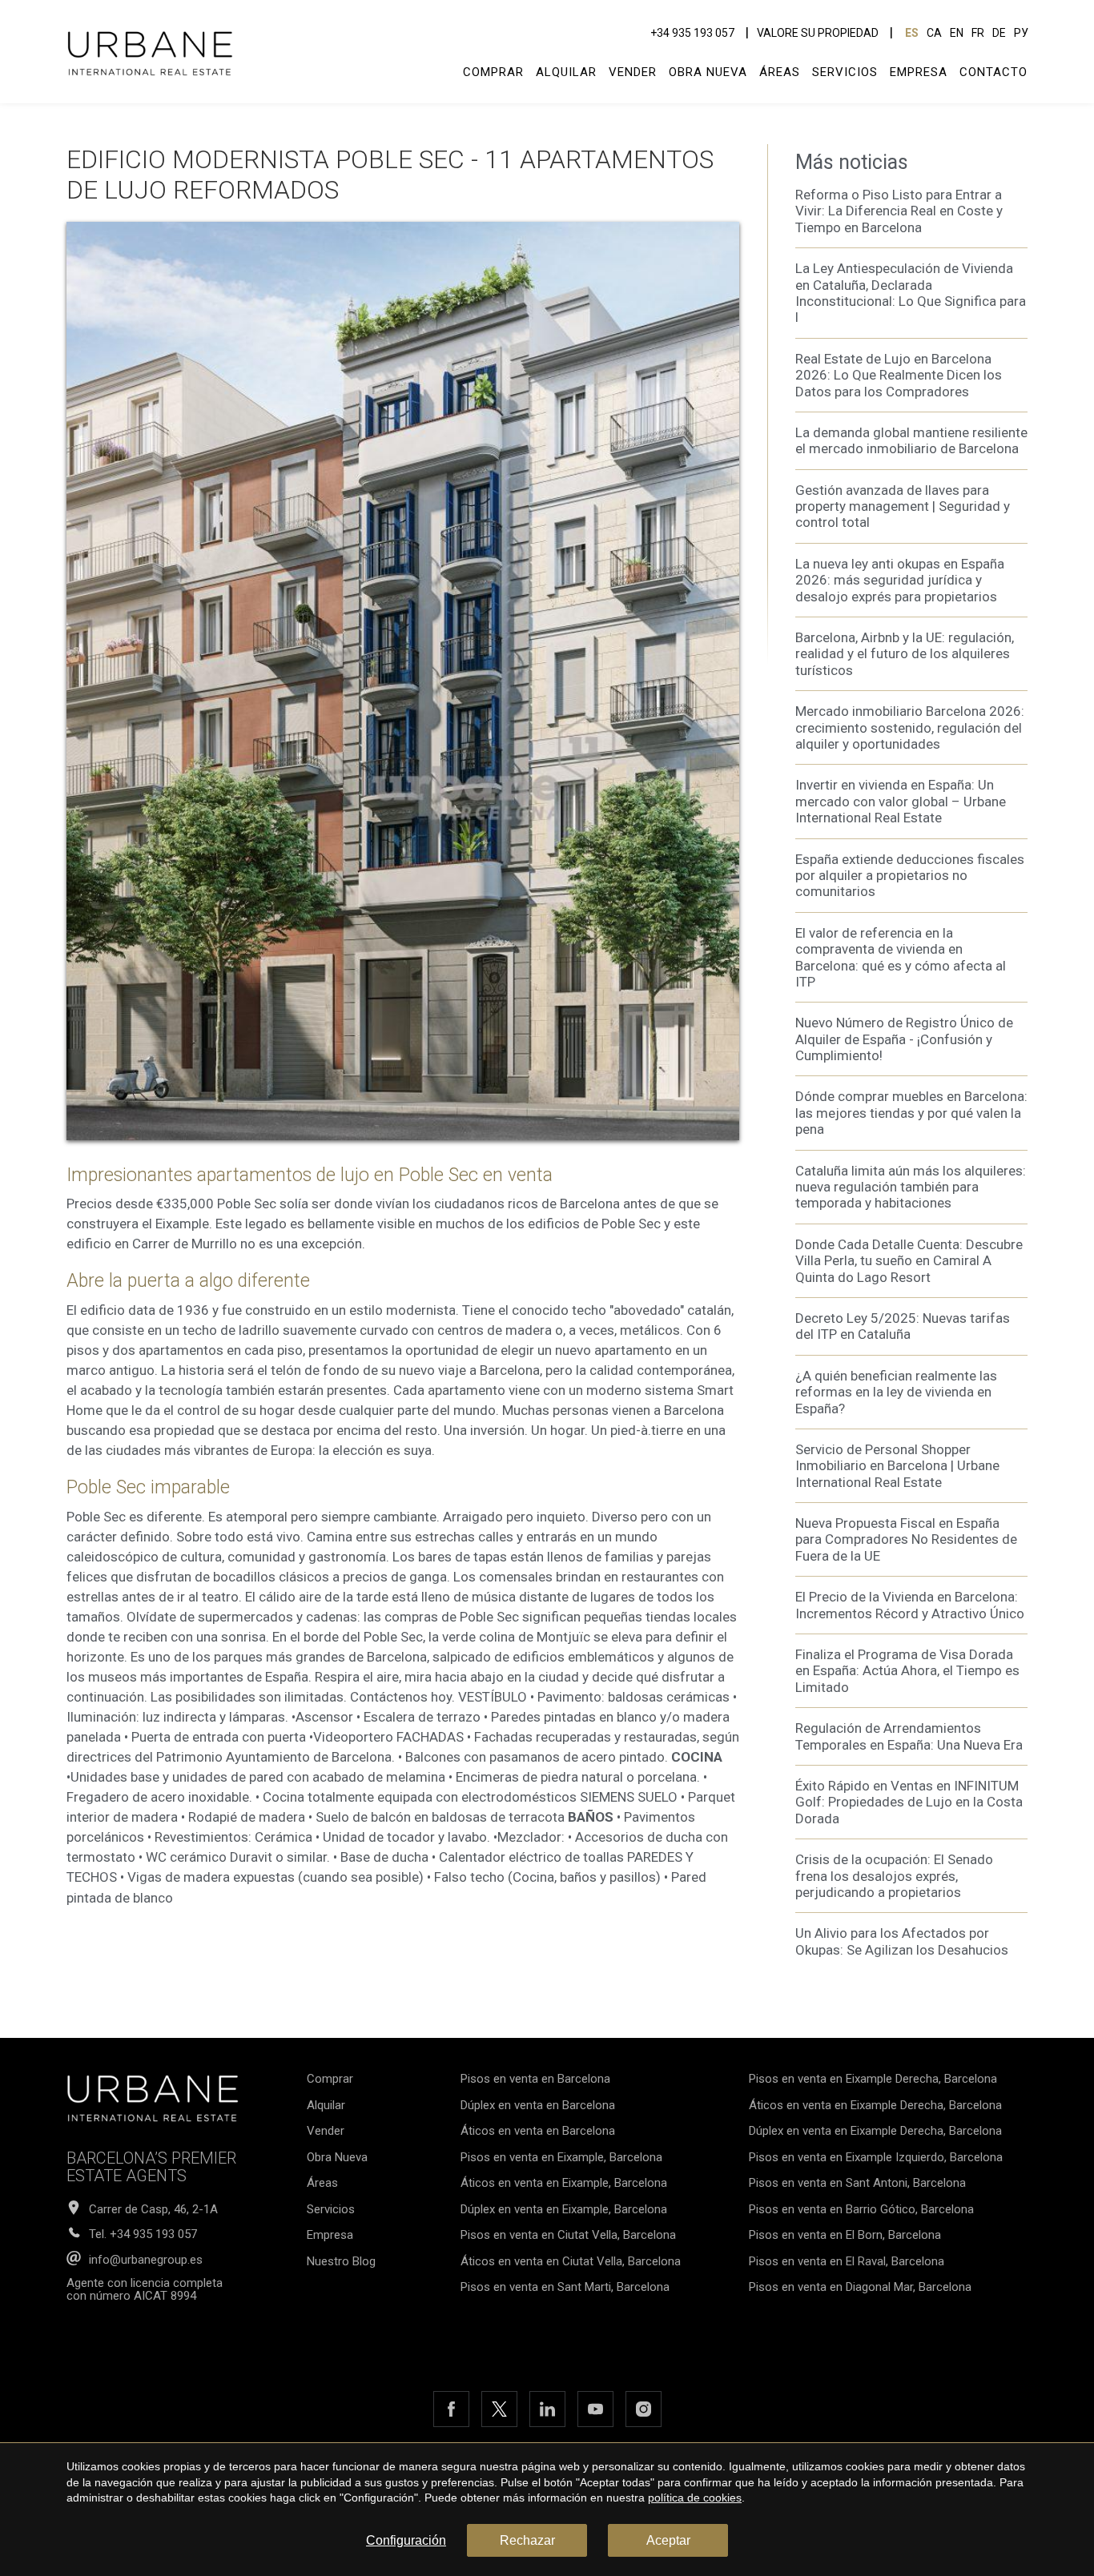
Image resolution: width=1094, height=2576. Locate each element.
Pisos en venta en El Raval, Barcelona (847, 2261)
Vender (633, 72)
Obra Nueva (708, 72)
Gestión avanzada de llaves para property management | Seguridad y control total (903, 506)
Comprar (493, 72)
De (999, 33)
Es (912, 33)
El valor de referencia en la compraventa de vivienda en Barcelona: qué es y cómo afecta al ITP (901, 957)
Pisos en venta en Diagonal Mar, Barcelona (860, 2287)
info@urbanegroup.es (146, 2260)
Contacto (993, 72)
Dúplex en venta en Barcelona (538, 2105)
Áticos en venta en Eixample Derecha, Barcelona (875, 2105)
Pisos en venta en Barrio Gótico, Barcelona (861, 2209)
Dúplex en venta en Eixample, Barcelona (564, 2209)
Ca (934, 33)
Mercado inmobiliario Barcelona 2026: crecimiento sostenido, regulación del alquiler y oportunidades (910, 727)
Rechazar (527, 2540)
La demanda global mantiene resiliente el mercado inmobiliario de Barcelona (911, 440)
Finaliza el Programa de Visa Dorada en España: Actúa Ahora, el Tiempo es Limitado (907, 1671)
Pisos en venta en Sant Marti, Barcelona (565, 2287)
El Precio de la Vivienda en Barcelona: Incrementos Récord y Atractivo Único (910, 1605)
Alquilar (566, 72)
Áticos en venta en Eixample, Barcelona (564, 2183)
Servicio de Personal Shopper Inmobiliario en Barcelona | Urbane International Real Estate (897, 1466)
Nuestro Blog (341, 2261)
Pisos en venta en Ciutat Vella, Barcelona (568, 2235)
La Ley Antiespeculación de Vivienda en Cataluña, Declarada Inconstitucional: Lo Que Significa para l (911, 293)
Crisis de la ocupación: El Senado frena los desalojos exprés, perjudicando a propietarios (894, 1876)
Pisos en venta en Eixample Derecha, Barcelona (873, 2079)
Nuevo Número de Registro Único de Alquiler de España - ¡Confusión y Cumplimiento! (904, 1039)
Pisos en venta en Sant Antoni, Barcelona (857, 2183)
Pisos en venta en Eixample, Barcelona (561, 2157)
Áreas (780, 72)
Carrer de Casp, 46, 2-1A (153, 2210)
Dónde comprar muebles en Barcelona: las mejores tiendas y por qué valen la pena (911, 1113)
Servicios (845, 72)
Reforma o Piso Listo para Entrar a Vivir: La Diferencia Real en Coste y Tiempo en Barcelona (899, 211)
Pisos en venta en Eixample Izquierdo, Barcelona (876, 2157)
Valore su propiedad (818, 33)
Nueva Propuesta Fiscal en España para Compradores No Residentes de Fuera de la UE (906, 1539)
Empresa (919, 72)
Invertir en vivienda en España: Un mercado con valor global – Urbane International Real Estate (901, 801)
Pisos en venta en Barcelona (535, 2079)
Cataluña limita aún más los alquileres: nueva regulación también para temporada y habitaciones (911, 1187)
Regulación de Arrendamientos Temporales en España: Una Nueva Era (909, 1736)
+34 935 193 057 (692, 33)
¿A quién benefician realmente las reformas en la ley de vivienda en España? (896, 1392)
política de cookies (695, 2498)
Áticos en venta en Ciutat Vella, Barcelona (571, 2261)
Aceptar (668, 2540)
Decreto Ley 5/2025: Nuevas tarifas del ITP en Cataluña (903, 1326)
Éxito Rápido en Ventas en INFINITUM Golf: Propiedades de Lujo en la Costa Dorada (909, 1802)
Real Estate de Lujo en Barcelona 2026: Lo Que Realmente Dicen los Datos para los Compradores (899, 375)
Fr (978, 33)
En (957, 33)
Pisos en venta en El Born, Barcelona (845, 2235)
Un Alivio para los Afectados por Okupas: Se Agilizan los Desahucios (902, 1941)
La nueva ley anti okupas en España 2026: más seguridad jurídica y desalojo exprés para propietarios (900, 580)
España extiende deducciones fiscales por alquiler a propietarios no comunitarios (910, 876)
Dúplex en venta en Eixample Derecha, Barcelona (875, 2131)
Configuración (406, 2540)
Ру (1021, 33)
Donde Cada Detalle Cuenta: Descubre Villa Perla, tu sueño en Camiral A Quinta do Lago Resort (909, 1261)
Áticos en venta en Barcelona (538, 2131)
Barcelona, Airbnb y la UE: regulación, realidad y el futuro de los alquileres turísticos (905, 654)
